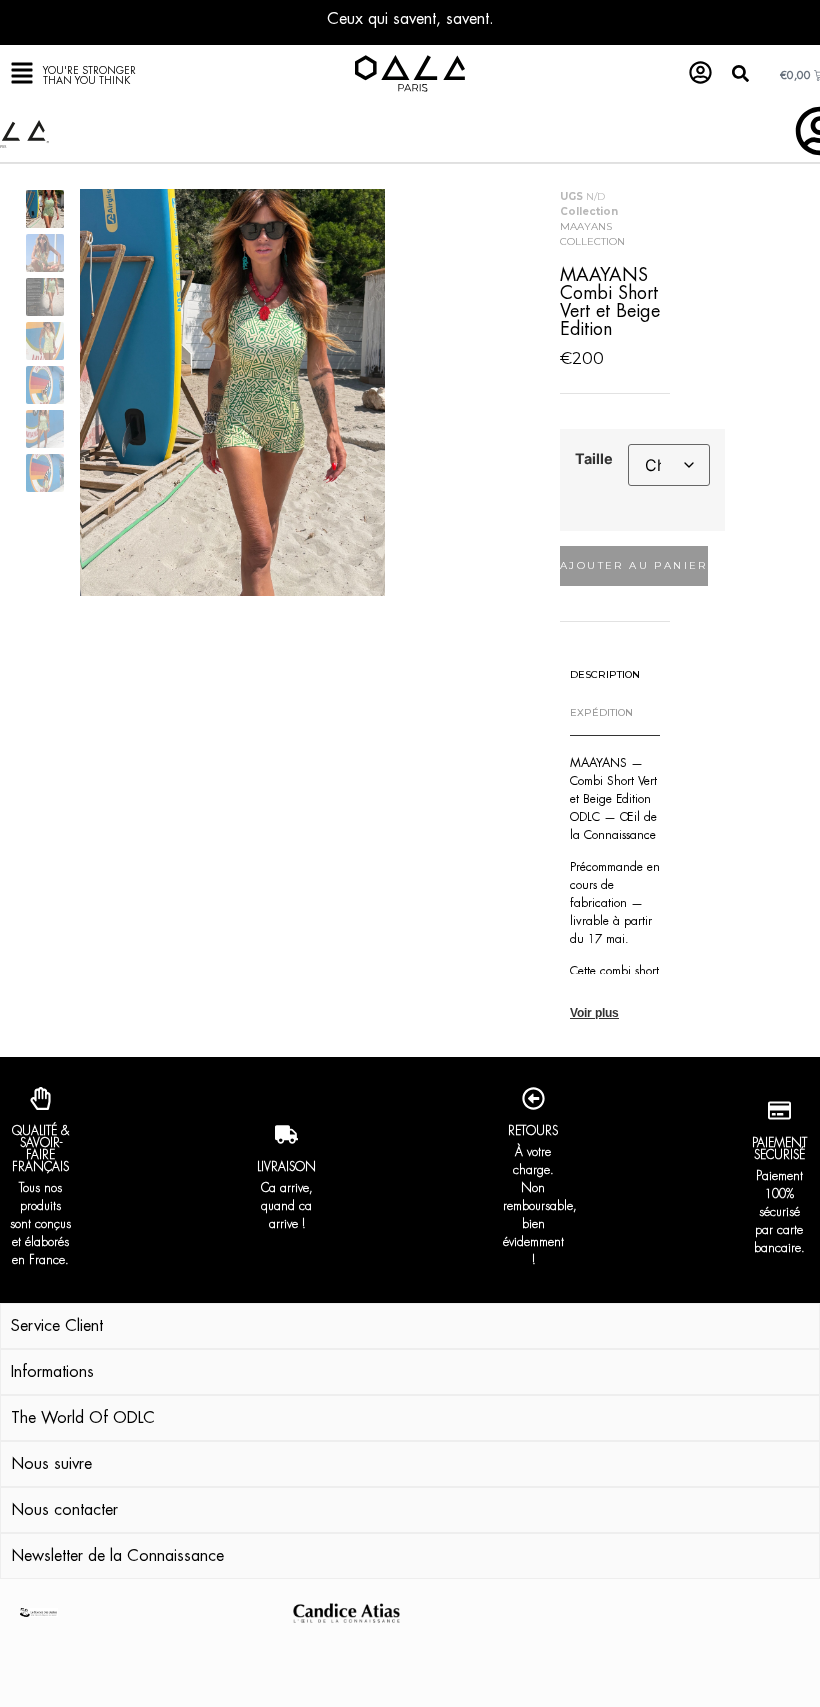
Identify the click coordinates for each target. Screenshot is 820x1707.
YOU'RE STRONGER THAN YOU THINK (89, 76)
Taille (594, 459)
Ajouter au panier (634, 565)
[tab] (605, 674)
